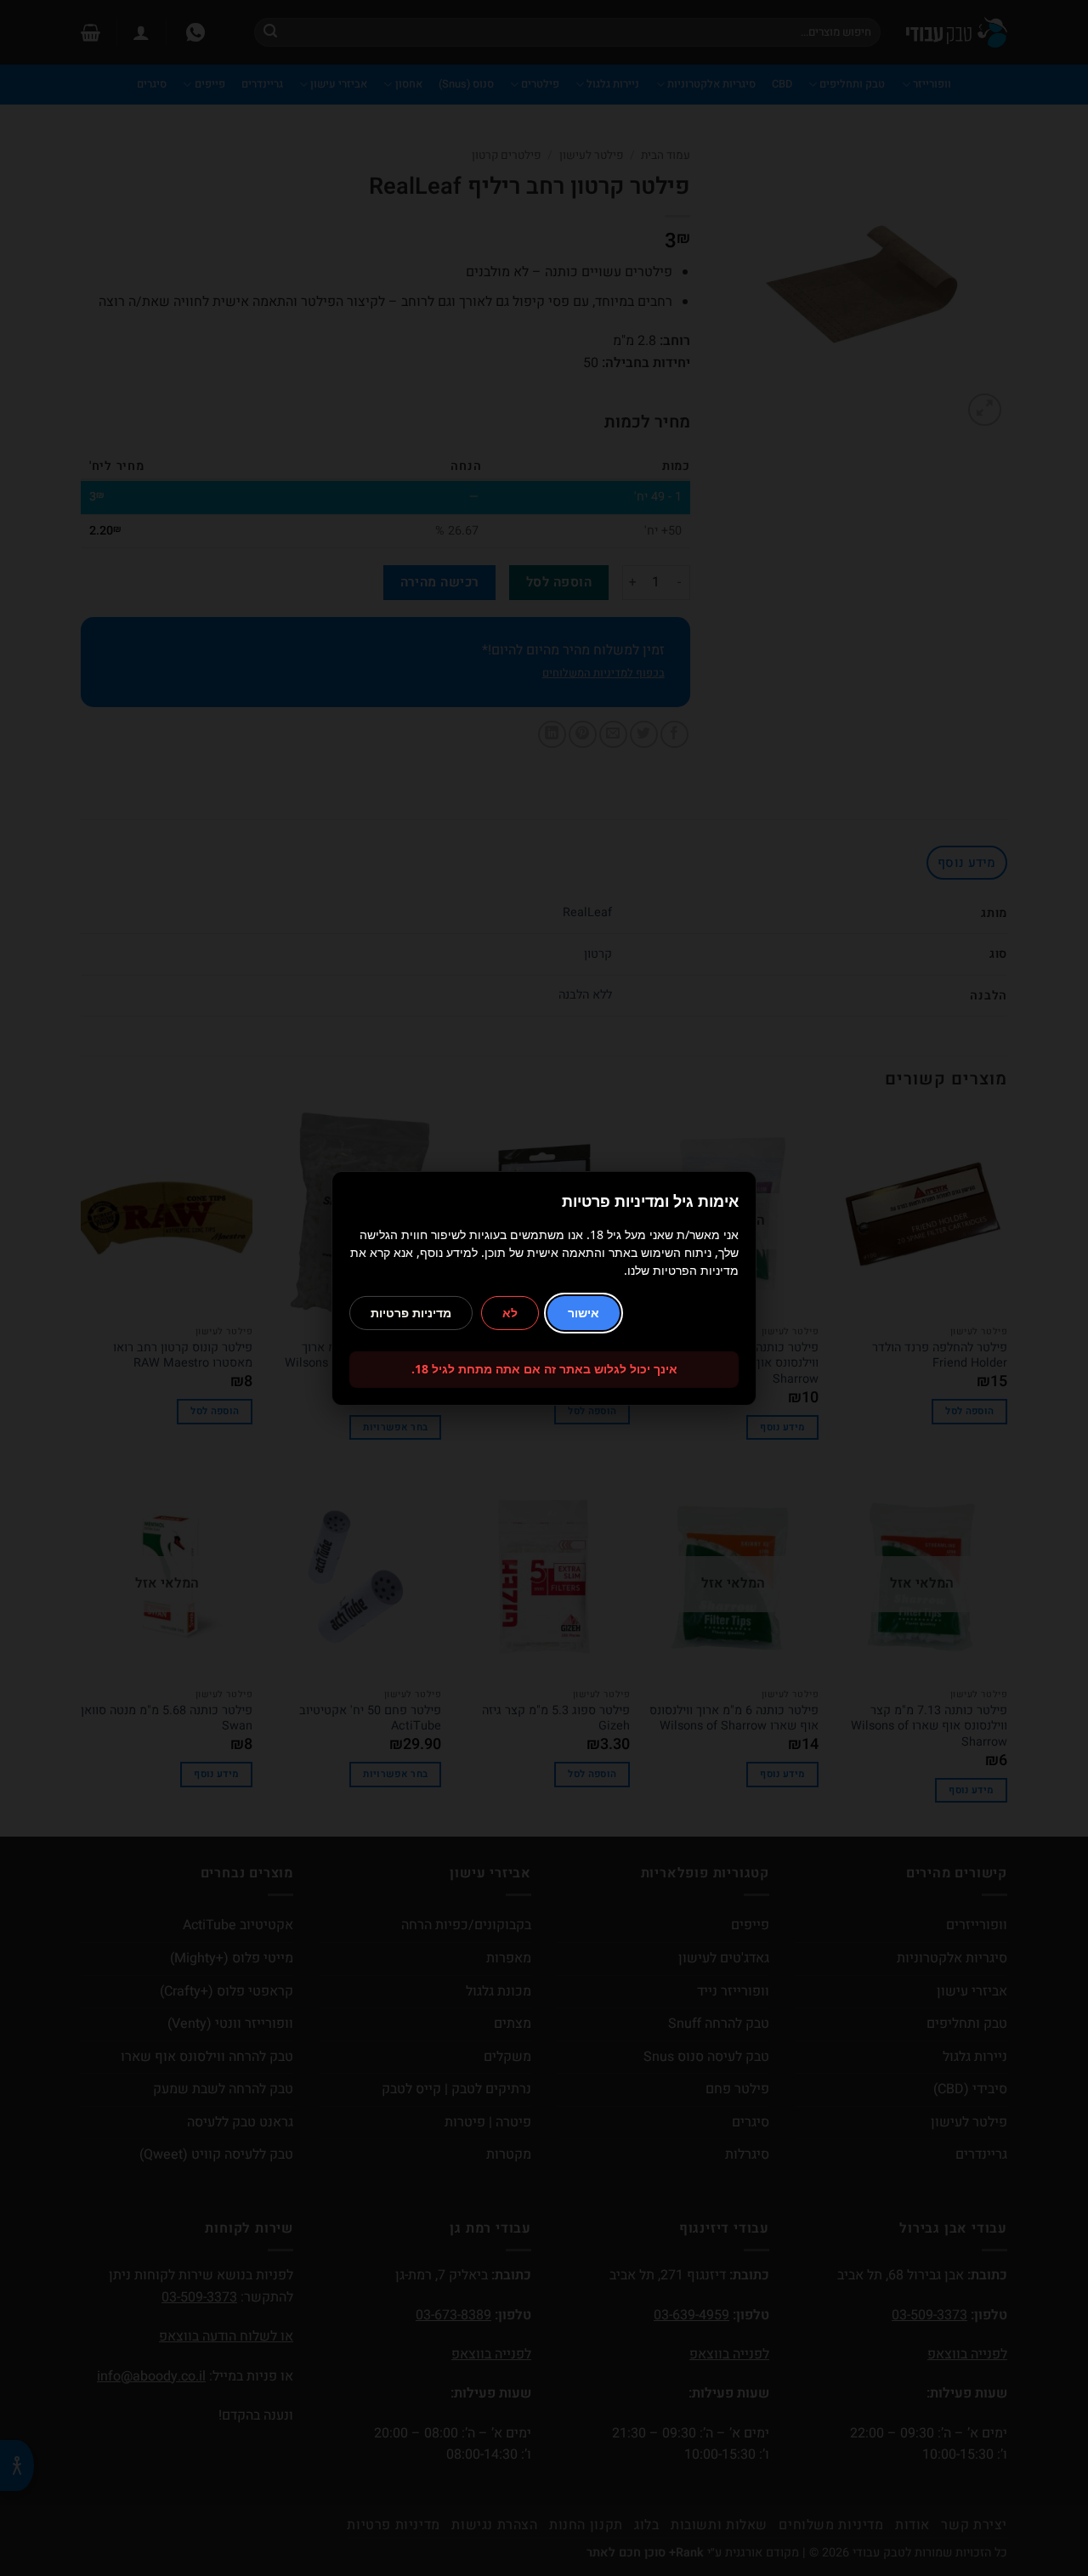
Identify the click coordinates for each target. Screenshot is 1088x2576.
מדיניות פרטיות (411, 1313)
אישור (584, 1313)
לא (510, 1313)
